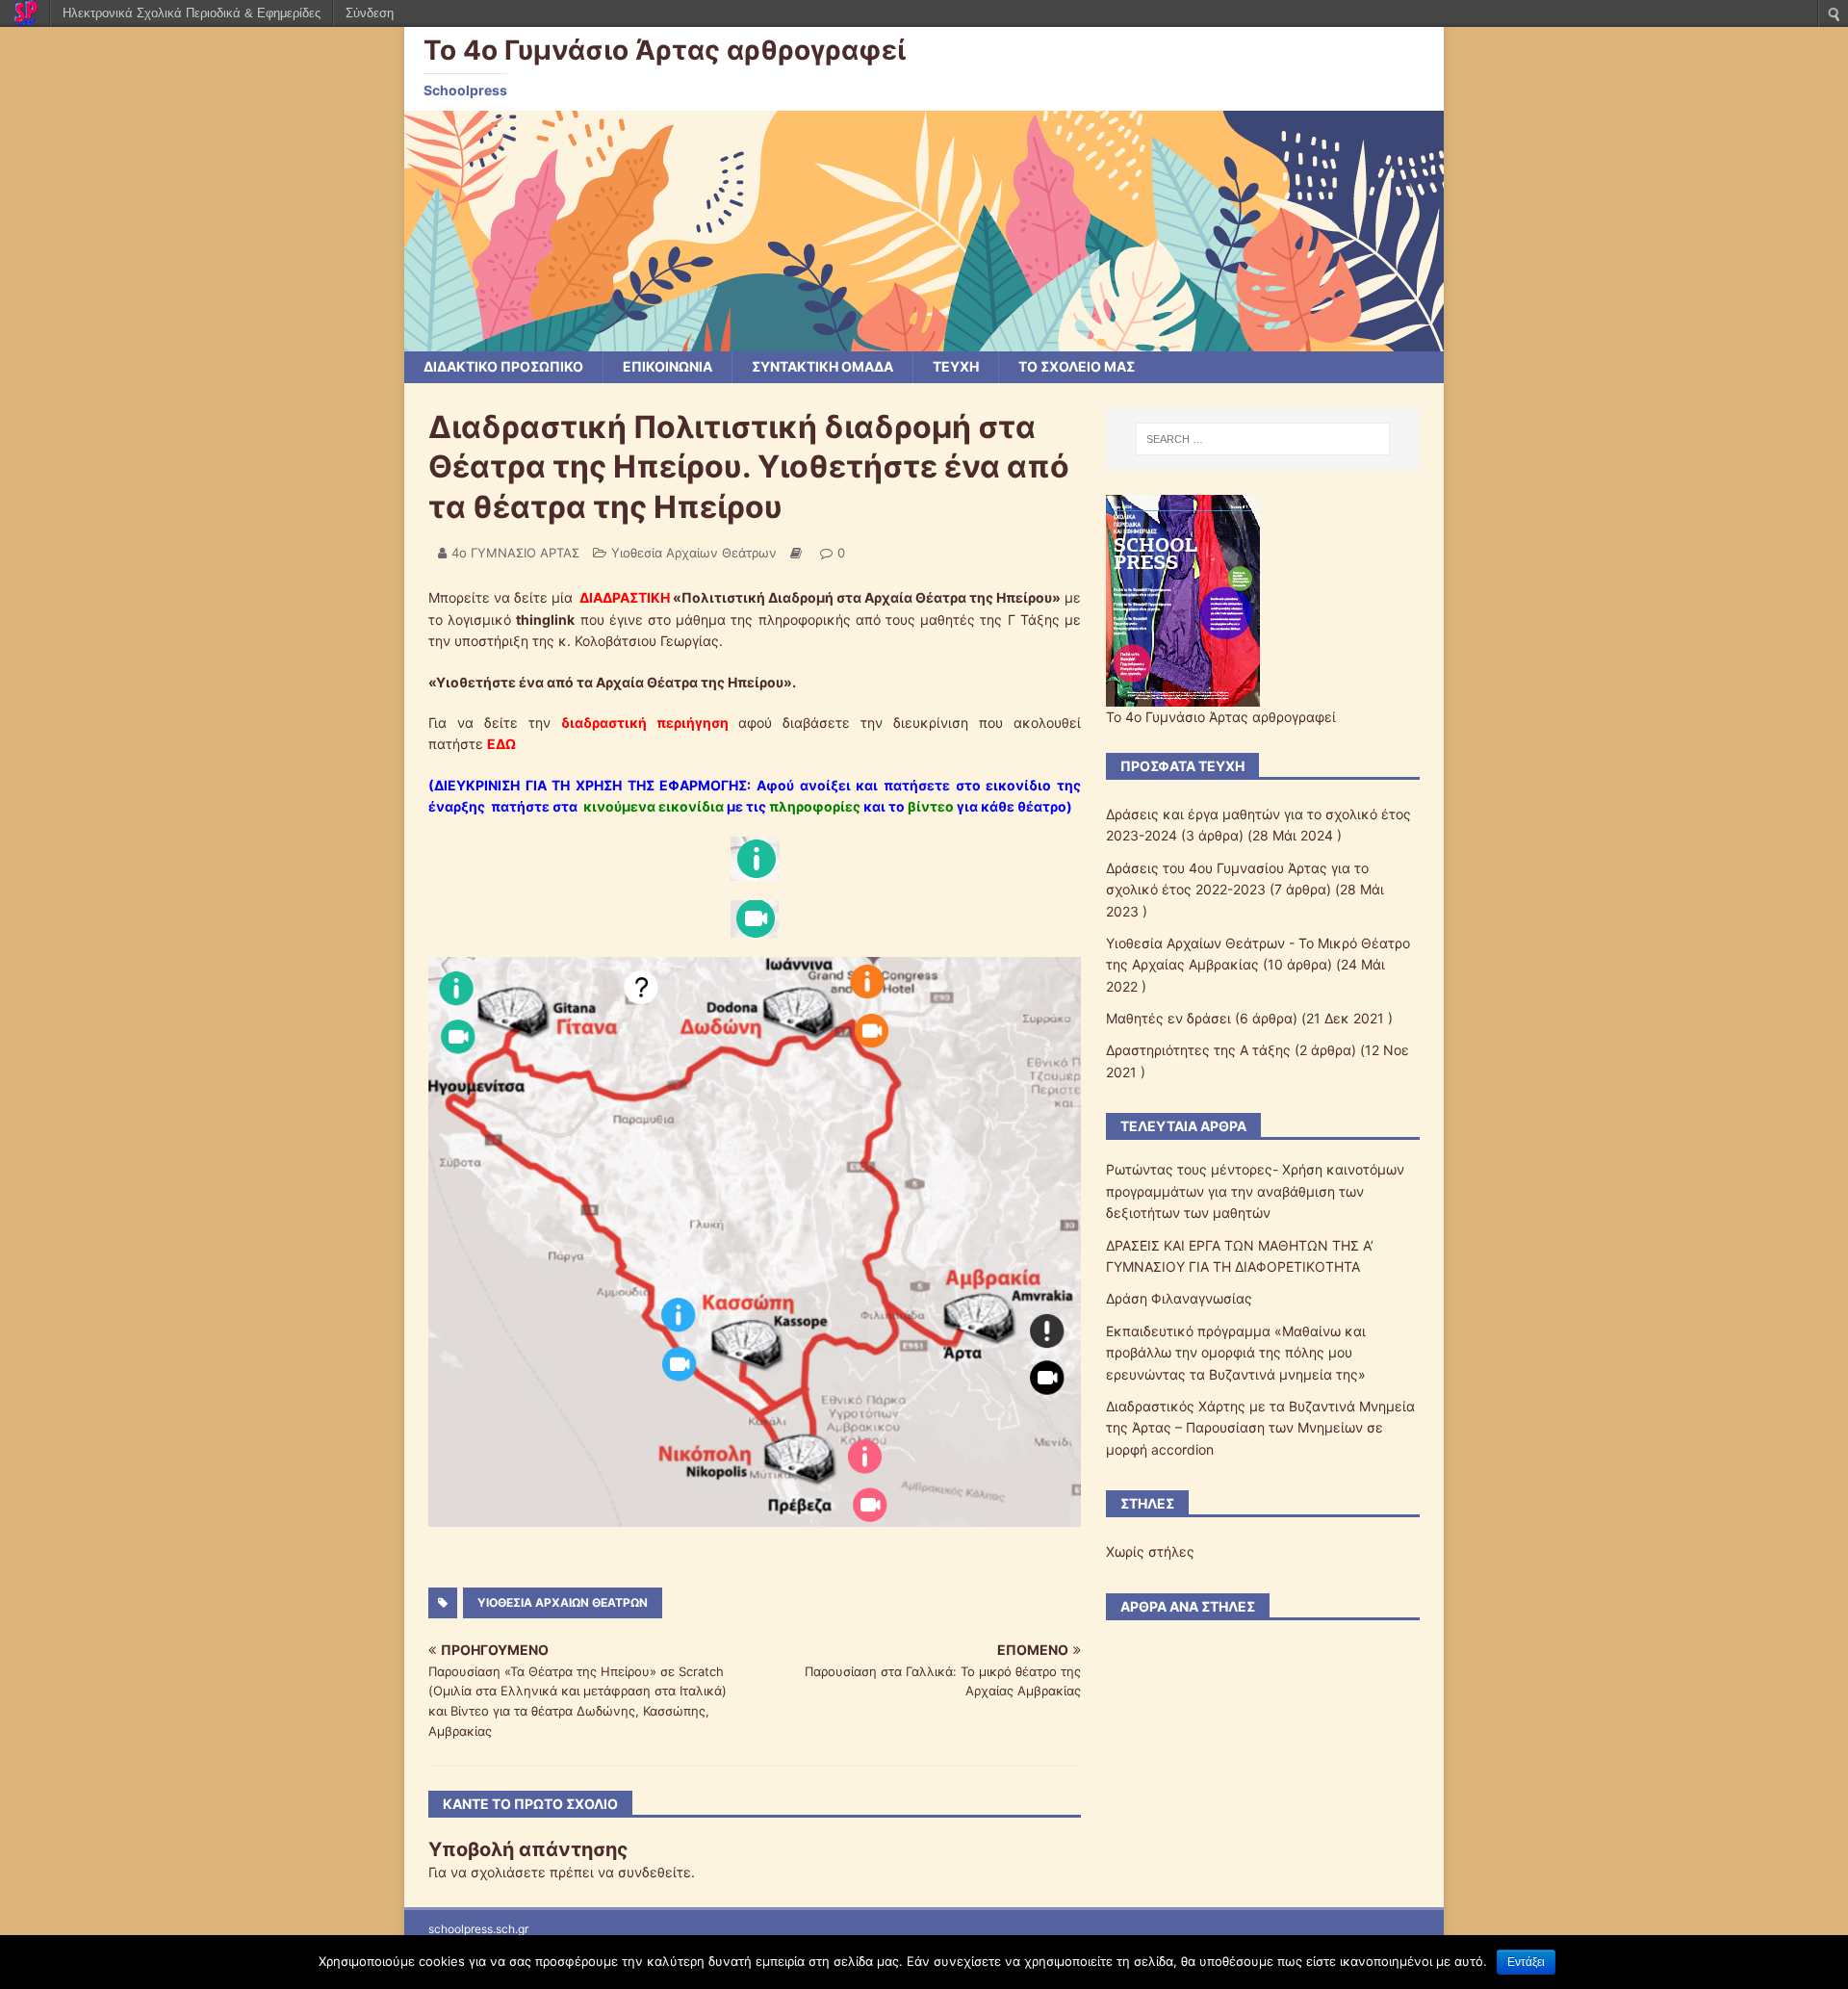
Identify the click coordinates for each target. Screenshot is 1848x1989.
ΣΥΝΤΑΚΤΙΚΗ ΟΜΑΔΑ (822, 366)
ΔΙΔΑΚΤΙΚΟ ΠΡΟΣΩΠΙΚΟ (503, 366)
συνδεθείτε (654, 1872)
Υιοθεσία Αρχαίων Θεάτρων (694, 553)
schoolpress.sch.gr (478, 1929)
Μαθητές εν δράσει (1168, 1018)
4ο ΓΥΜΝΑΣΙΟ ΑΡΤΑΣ (515, 553)
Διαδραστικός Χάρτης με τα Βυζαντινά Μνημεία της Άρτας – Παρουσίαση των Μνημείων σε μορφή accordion (1260, 1428)
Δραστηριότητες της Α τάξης (1198, 1050)
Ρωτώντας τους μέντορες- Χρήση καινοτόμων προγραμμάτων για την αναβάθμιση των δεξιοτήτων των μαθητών (1255, 1191)
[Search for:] (1263, 439)
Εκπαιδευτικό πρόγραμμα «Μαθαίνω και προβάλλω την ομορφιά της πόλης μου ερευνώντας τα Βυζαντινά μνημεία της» (1236, 1353)
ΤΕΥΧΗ (956, 366)
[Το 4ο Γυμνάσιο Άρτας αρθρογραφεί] (924, 340)
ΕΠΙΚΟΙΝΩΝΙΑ (667, 366)
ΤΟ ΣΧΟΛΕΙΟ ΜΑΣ (1077, 366)
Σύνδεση (370, 13)
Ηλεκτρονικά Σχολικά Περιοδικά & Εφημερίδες (192, 13)
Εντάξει (1526, 1962)
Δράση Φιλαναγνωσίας (1179, 1298)
